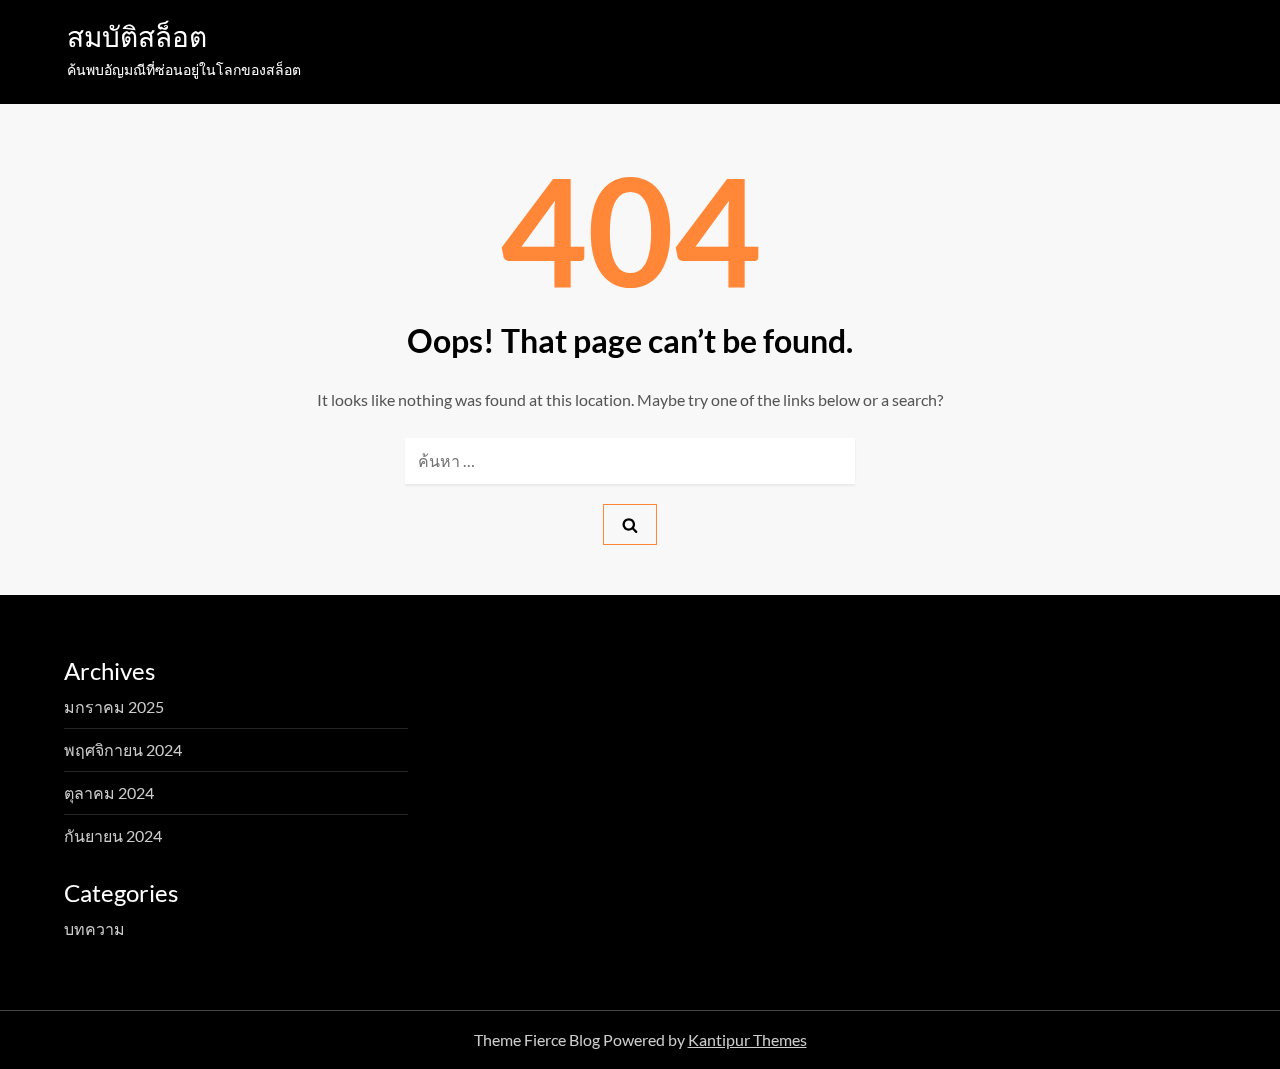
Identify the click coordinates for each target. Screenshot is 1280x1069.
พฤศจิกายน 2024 (123, 749)
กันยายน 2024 (113, 835)
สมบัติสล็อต (137, 36)
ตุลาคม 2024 (109, 792)
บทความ (94, 928)
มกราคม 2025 (114, 706)
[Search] (630, 524)
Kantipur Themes (747, 1039)
